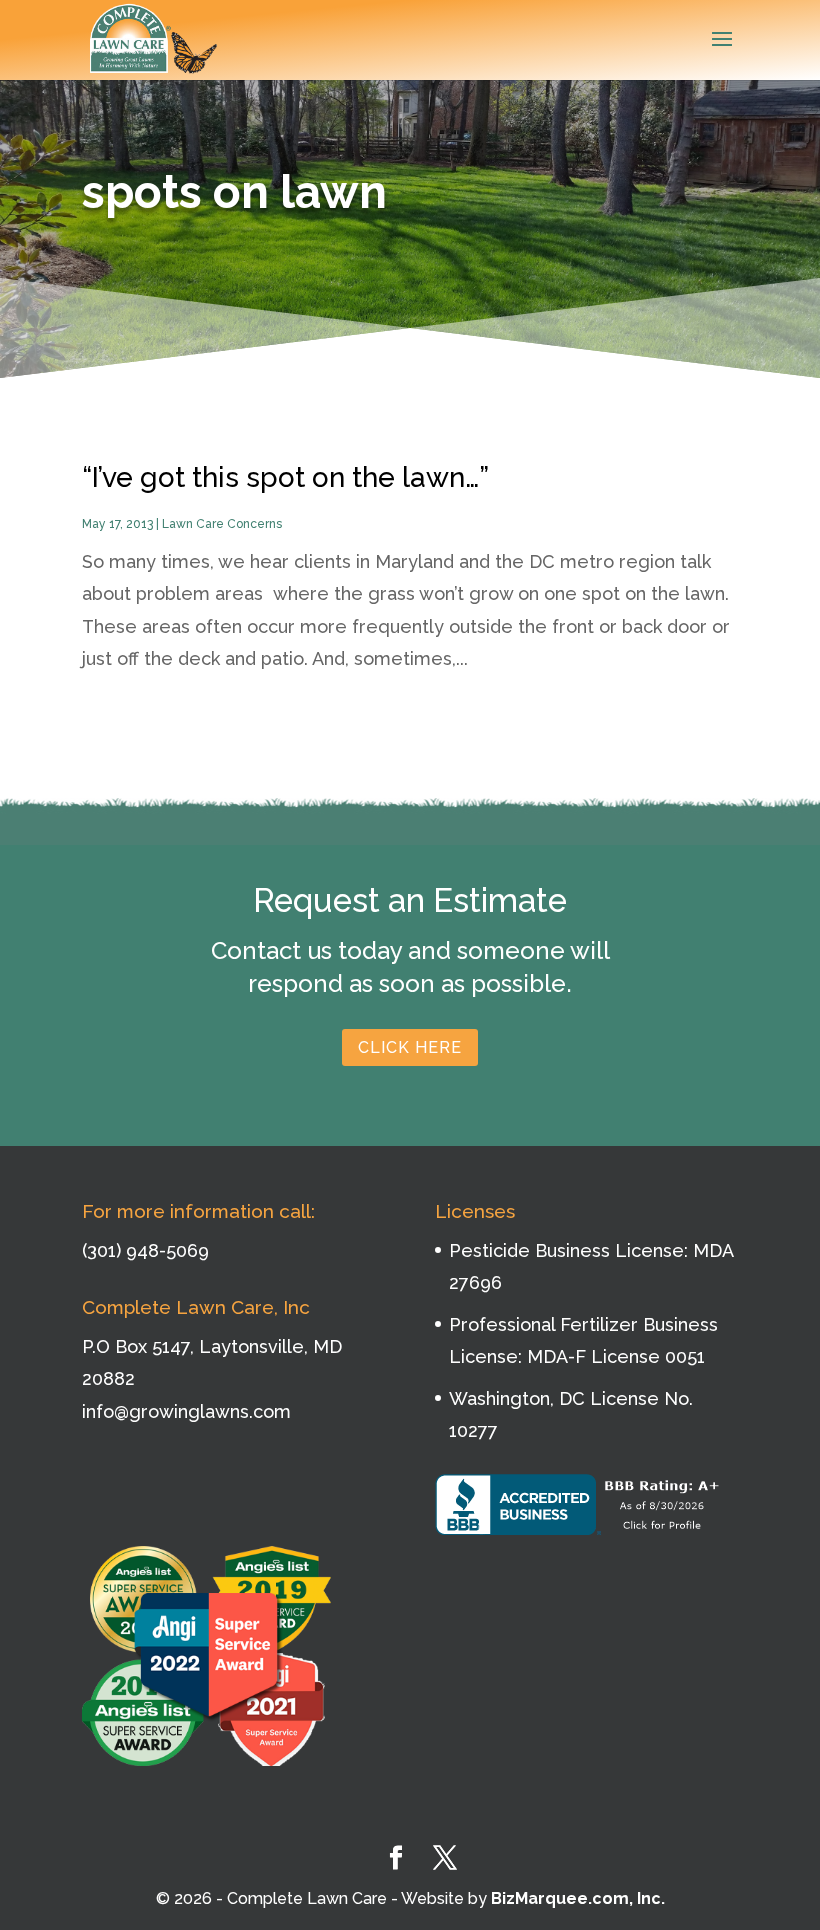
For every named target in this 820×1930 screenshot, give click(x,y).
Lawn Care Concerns (222, 524)
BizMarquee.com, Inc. (578, 1898)
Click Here (410, 1047)
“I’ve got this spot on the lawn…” (285, 477)
